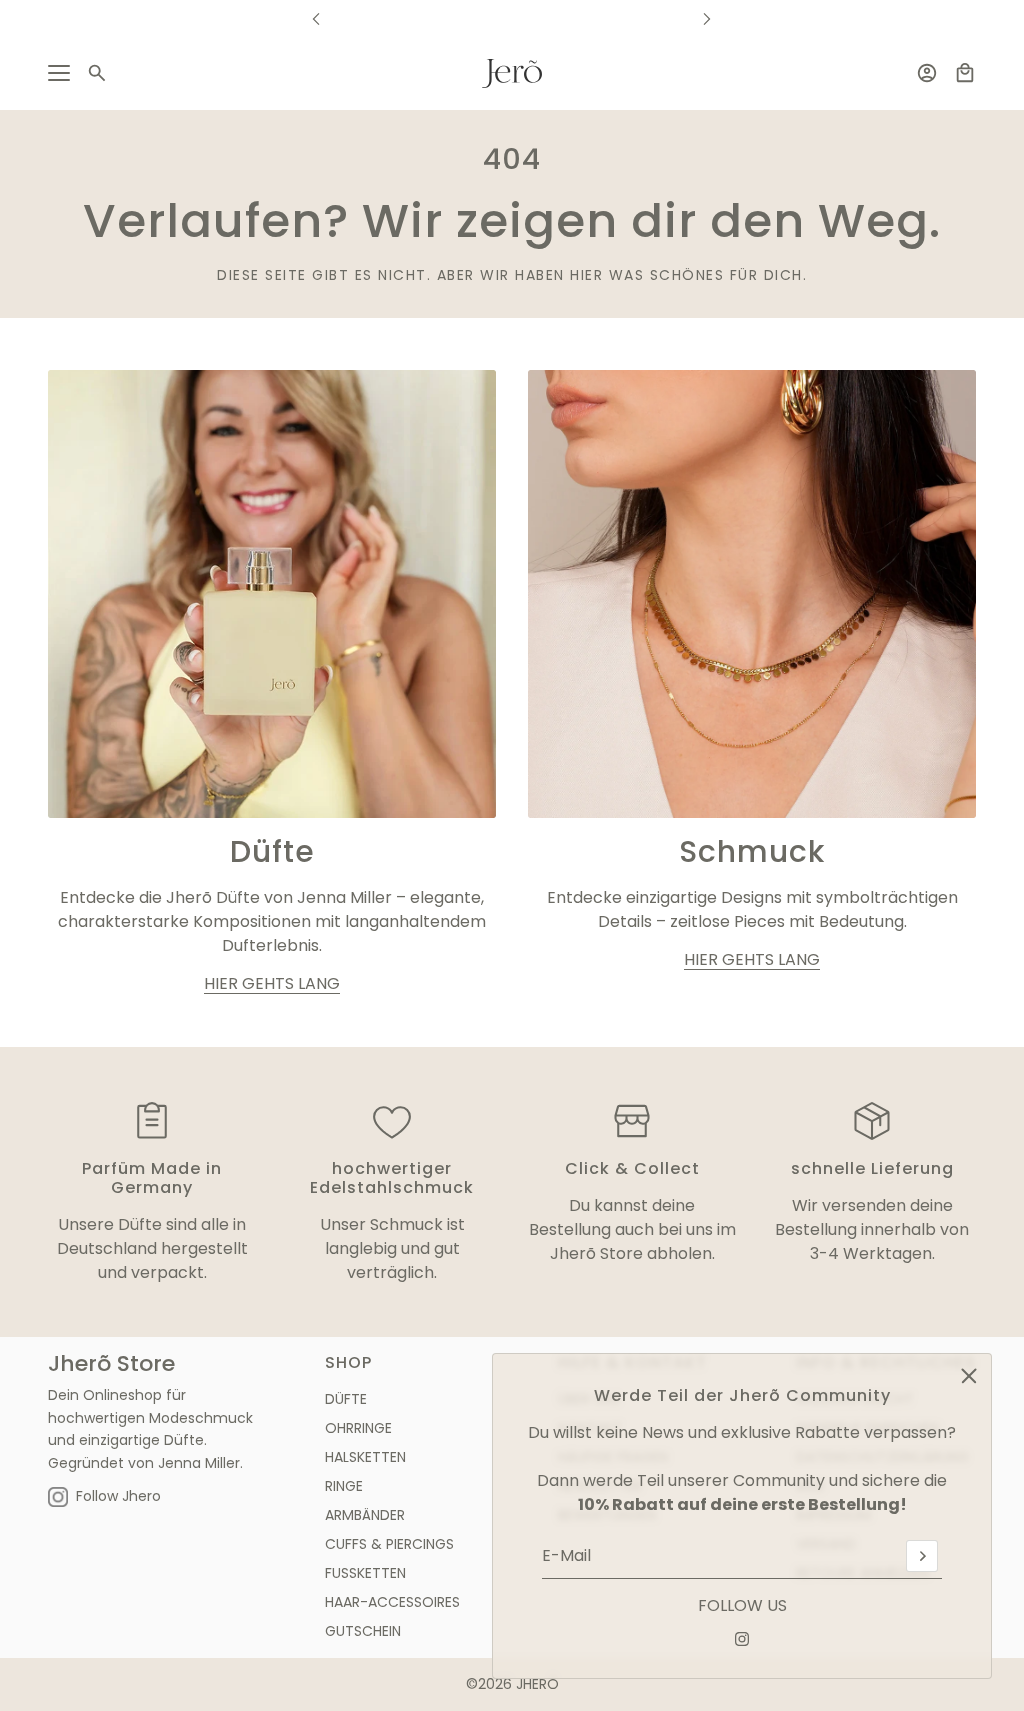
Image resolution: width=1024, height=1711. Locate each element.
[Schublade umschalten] (59, 73)
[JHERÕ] (512, 73)
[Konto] (927, 73)
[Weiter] (707, 18)
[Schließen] (969, 1376)
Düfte (346, 1399)
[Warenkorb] (965, 73)
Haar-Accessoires (392, 1602)
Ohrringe (358, 1428)
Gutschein (363, 1631)
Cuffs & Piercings (389, 1544)
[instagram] (742, 1639)
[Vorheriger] (316, 18)
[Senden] (922, 1556)
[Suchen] (97, 73)
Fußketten (365, 1573)
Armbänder (365, 1515)
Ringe (344, 1486)
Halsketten (365, 1457)
